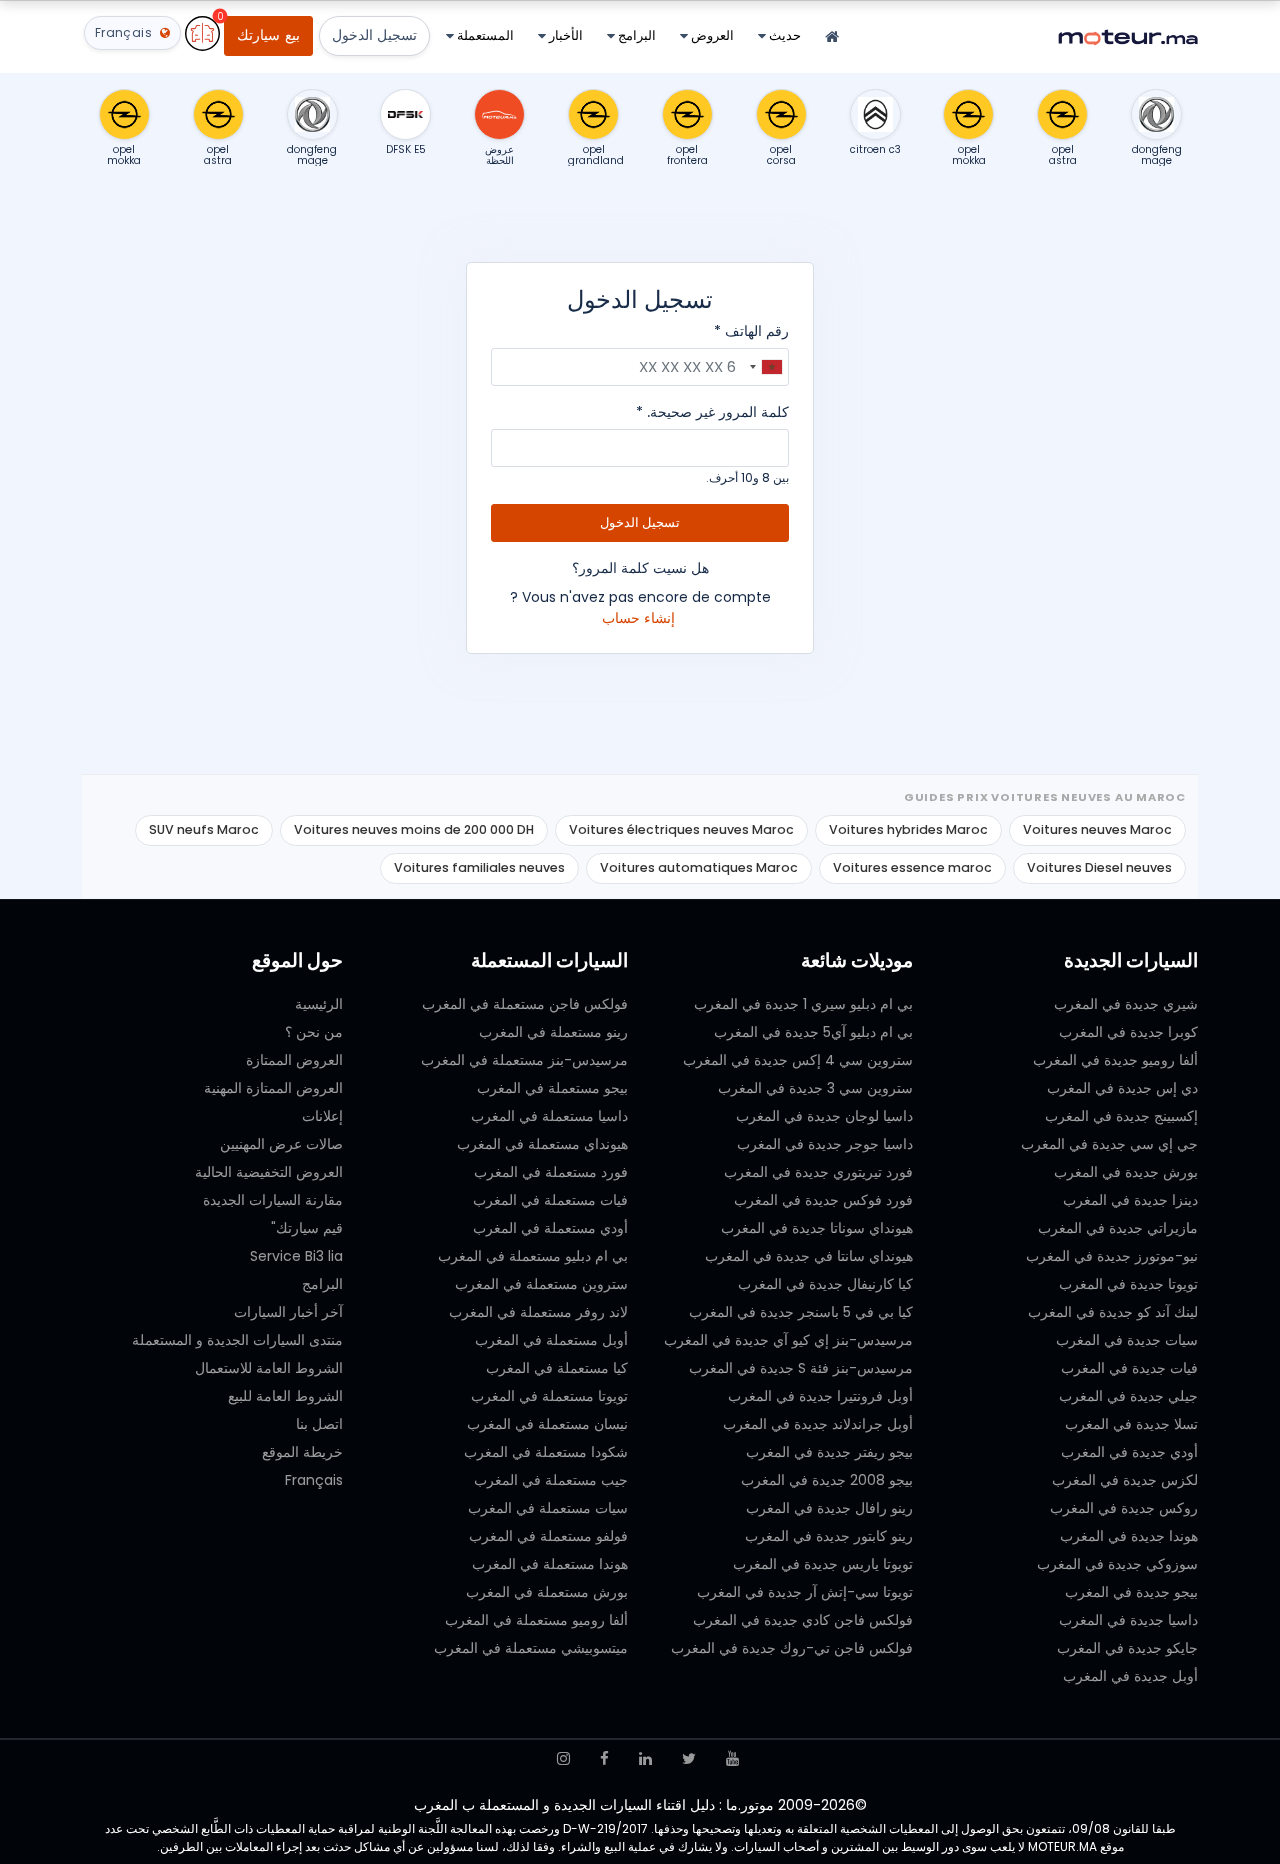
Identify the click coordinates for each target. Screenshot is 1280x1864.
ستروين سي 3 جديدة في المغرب (815, 1088)
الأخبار (564, 35)
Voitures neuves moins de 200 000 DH (414, 829)
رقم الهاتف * (751, 331)
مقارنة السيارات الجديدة (273, 1200)
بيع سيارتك (268, 35)
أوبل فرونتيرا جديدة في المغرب (820, 1396)
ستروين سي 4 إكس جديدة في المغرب (798, 1060)
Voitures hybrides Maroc (908, 829)
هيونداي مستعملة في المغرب (542, 1144)
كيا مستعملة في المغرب (557, 1368)
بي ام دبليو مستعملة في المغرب (533, 1256)
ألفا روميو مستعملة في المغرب (536, 1620)
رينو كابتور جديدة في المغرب (829, 1536)
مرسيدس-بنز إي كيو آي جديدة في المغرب (788, 1340)
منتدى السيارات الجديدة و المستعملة (237, 1340)
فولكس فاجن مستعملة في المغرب (525, 1004)
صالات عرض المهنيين (281, 1144)
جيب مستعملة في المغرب (551, 1480)
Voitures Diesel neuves (1099, 867)
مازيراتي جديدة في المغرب (1118, 1228)
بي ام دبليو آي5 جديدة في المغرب (813, 1032)
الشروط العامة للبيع (285, 1396)
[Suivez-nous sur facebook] (604, 1758)
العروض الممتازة (294, 1060)
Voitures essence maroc (912, 867)
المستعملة (484, 35)
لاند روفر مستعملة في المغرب (538, 1312)
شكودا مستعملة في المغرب (546, 1452)
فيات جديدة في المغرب (1129, 1368)
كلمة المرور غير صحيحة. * (712, 412)
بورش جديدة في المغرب (1126, 1172)
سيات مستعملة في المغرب (548, 1508)
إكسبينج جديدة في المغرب (1121, 1116)
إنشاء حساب (638, 618)
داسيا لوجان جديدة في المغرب (824, 1116)
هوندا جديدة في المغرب (1129, 1536)
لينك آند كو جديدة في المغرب (1113, 1312)
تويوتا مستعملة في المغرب (549, 1396)
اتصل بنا (319, 1424)
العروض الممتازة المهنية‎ (273, 1088)
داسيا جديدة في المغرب (1128, 1620)
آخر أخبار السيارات (288, 1312)
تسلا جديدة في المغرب (1131, 1424)
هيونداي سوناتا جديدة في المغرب (817, 1228)
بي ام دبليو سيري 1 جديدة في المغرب (803, 1004)
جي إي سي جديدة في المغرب (1109, 1144)
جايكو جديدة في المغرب (1127, 1648)
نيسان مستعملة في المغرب (547, 1424)
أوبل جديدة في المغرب (1130, 1676)
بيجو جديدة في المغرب (1131, 1592)
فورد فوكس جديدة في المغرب (823, 1200)
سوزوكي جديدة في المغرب (1117, 1564)
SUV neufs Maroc (204, 829)
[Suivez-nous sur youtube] (732, 1758)
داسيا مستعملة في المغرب (549, 1116)
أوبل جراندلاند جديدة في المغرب (818, 1424)
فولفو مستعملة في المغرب (548, 1536)
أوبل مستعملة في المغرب (551, 1340)
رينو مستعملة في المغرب (553, 1032)
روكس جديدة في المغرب (1124, 1508)
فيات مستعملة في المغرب (550, 1200)
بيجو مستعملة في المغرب (552, 1088)
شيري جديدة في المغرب (1126, 1004)
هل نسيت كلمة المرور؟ (640, 568)
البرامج (635, 35)
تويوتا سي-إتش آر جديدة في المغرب (805, 1592)
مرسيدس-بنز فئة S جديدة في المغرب (801, 1368)
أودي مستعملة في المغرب (550, 1228)
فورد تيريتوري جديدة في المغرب (818, 1172)
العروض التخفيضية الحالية (269, 1172)
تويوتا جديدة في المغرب (1128, 1284)
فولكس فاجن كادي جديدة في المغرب (803, 1620)
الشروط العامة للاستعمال (269, 1368)
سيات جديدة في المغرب (1127, 1340)
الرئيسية (319, 1004)
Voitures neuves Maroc (1097, 829)
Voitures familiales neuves (479, 867)
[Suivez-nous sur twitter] (689, 1758)
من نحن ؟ (314, 1032)
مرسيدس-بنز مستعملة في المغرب (524, 1060)
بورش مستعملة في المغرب (547, 1592)
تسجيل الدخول (374, 35)
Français (314, 1480)
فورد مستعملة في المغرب (551, 1172)
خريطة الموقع (302, 1452)
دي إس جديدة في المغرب (1122, 1088)
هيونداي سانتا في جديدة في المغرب (809, 1256)
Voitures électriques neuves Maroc (681, 829)
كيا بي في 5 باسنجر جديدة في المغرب (801, 1312)
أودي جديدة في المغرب (1129, 1452)
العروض (711, 35)
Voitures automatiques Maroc (699, 867)
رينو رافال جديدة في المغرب (829, 1508)
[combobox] (765, 367)
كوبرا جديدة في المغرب (1128, 1032)
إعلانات (322, 1116)
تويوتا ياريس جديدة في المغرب (823, 1564)
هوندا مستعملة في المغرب (550, 1564)
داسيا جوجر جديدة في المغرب (825, 1144)
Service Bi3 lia (296, 1256)
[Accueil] (832, 37)
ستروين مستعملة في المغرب (541, 1284)
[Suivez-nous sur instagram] (563, 1758)
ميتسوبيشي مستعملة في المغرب (531, 1648)
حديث (783, 35)
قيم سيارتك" (307, 1228)
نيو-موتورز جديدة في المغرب (1112, 1256)
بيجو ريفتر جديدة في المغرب (829, 1452)
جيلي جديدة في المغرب (1128, 1396)
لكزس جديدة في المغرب (1125, 1480)
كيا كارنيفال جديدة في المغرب (825, 1284)
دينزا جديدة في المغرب (1130, 1200)
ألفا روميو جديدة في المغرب (1115, 1060)
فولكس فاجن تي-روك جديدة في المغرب (792, 1648)
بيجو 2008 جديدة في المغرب (827, 1480)
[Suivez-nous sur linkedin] (645, 1758)
